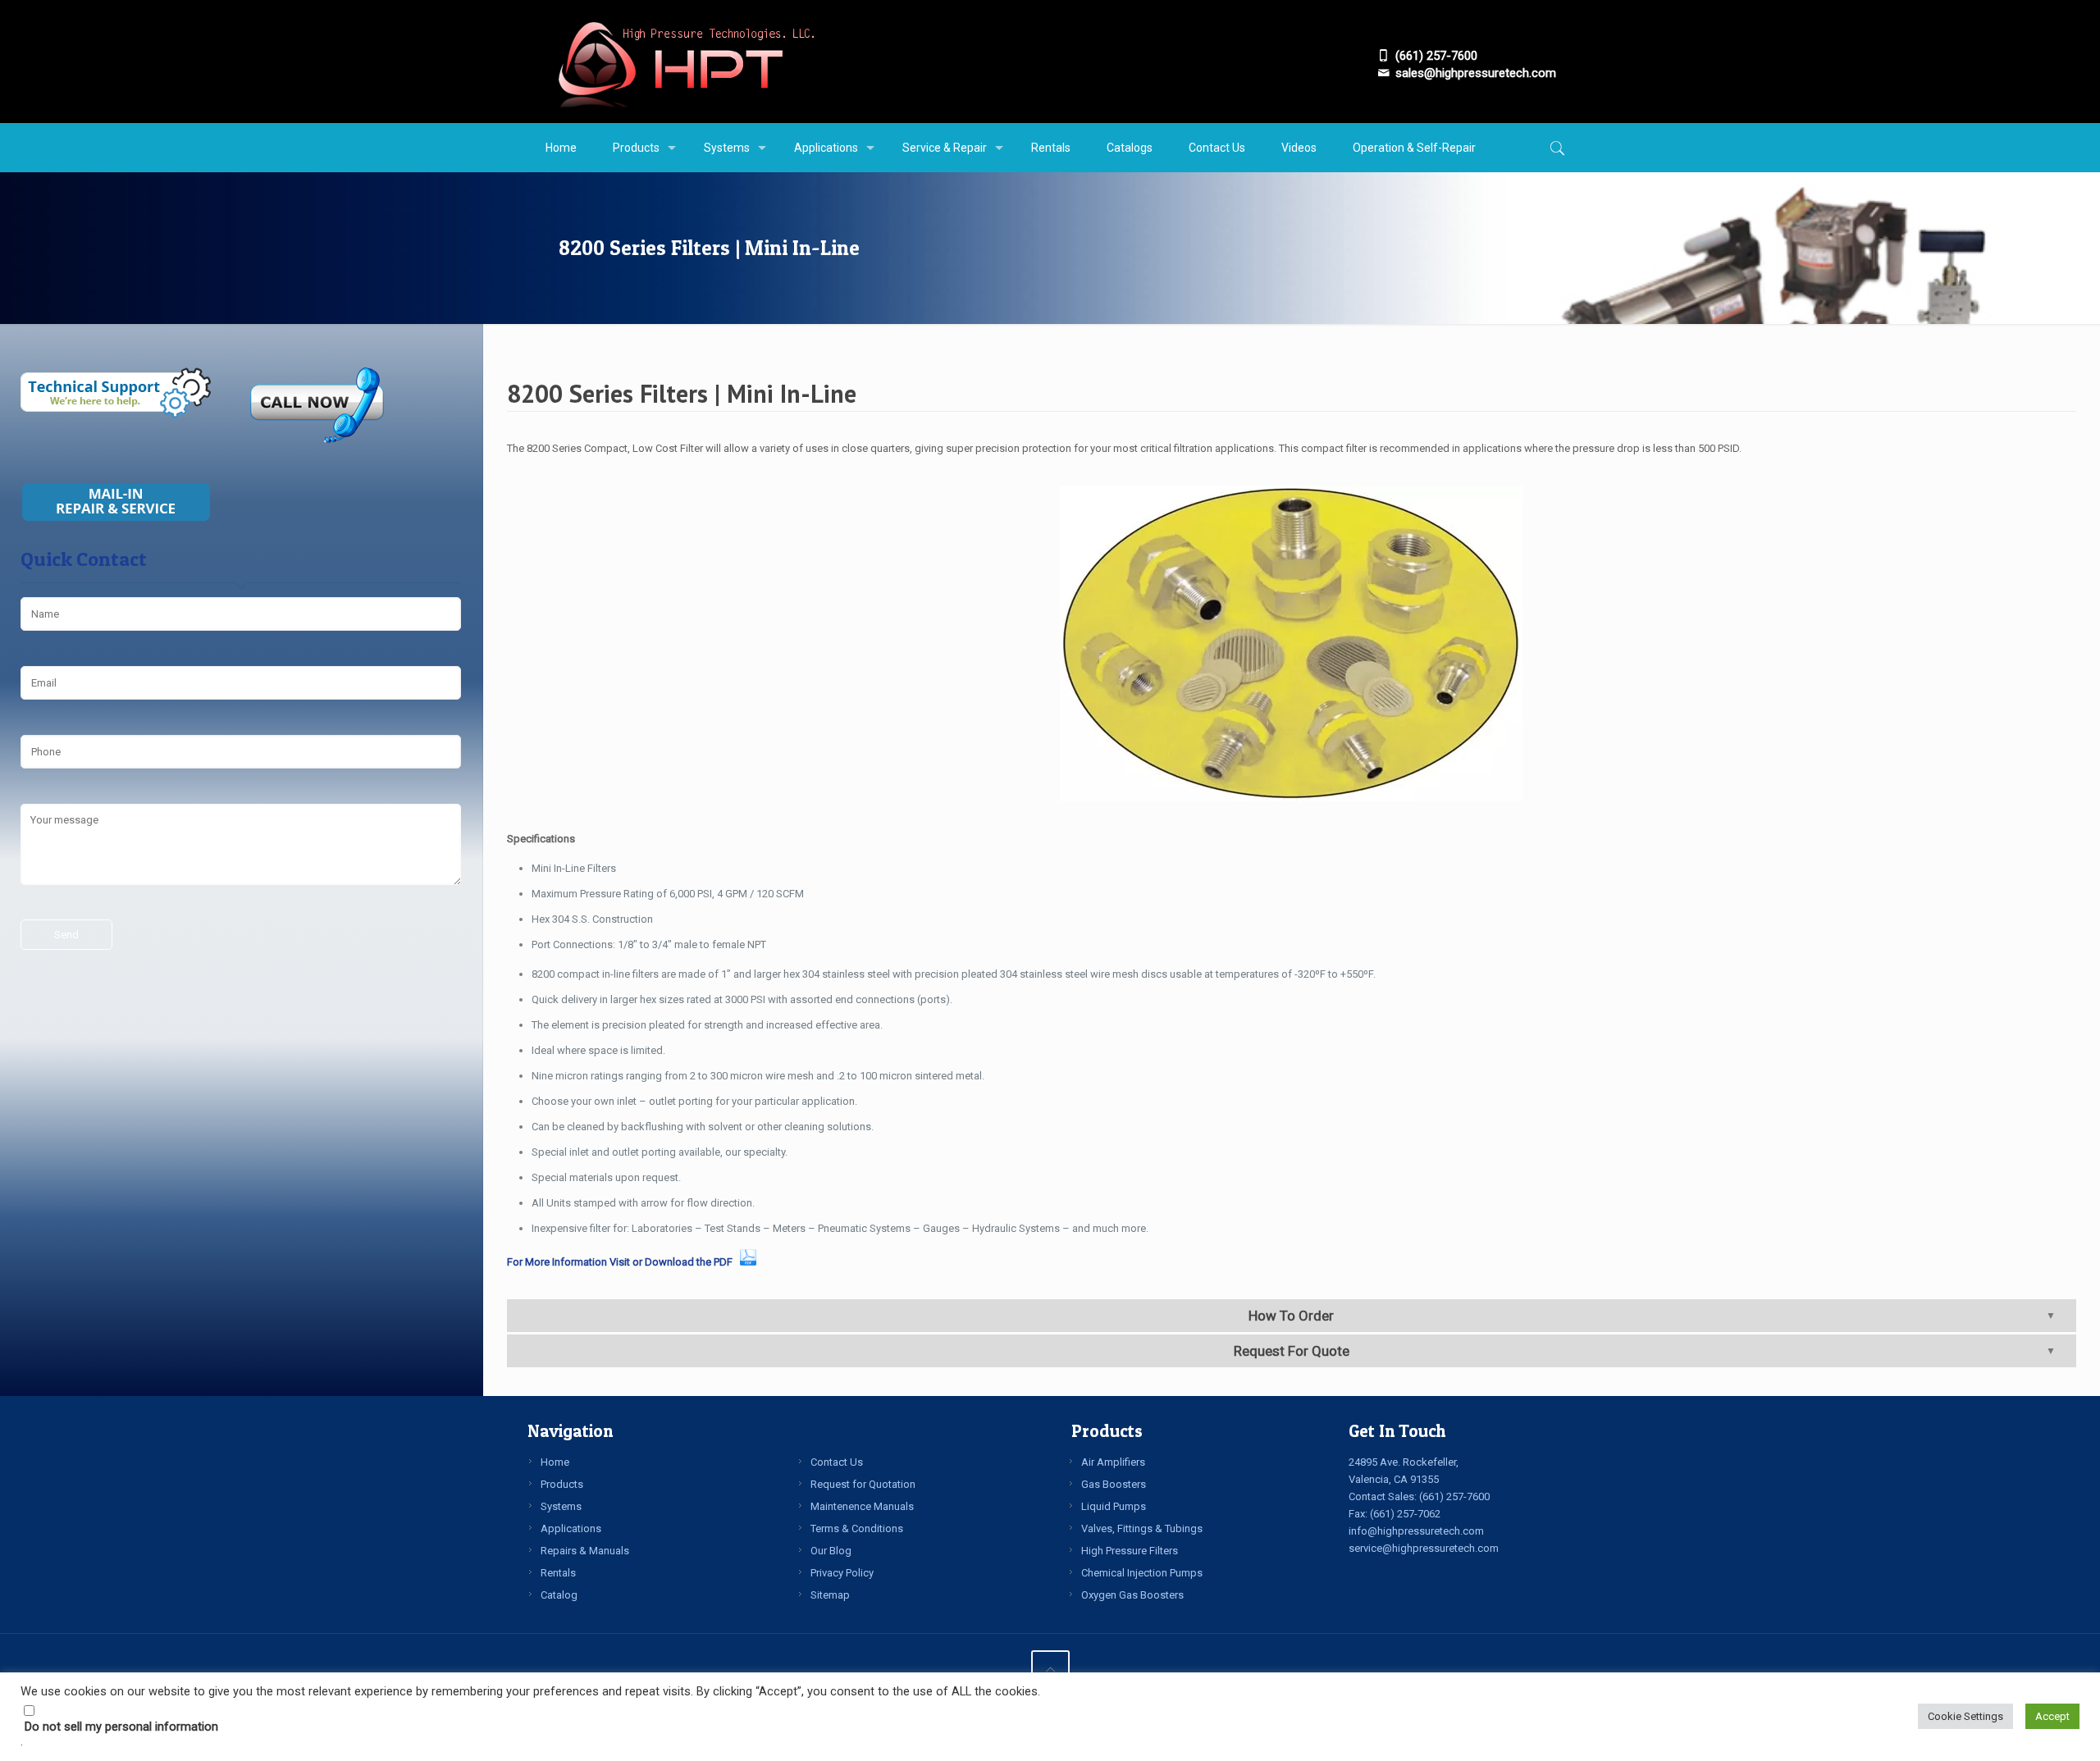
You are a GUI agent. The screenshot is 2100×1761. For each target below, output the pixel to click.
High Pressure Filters (1130, 1551)
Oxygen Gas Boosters (1132, 1595)
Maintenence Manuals (862, 1506)
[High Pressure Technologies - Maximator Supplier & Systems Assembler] (685, 62)
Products (562, 1484)
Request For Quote (1292, 1351)
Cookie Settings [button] (1965, 1716)
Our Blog (831, 1551)
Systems (561, 1506)
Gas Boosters (1114, 1484)
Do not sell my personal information (121, 1727)
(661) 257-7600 (1454, 1496)
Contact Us (837, 1462)
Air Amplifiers (1113, 1462)
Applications (571, 1528)
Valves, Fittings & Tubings (1142, 1528)
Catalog (559, 1595)
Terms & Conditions (857, 1528)
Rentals (558, 1573)
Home (555, 1462)
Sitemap (830, 1595)
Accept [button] (2052, 1716)
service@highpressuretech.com (1424, 1548)
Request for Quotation (863, 1484)
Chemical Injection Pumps (1142, 1573)
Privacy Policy (842, 1573)
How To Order (1291, 1316)
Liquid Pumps (1114, 1506)
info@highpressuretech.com (1416, 1531)
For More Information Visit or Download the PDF (622, 1262)
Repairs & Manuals (585, 1551)
